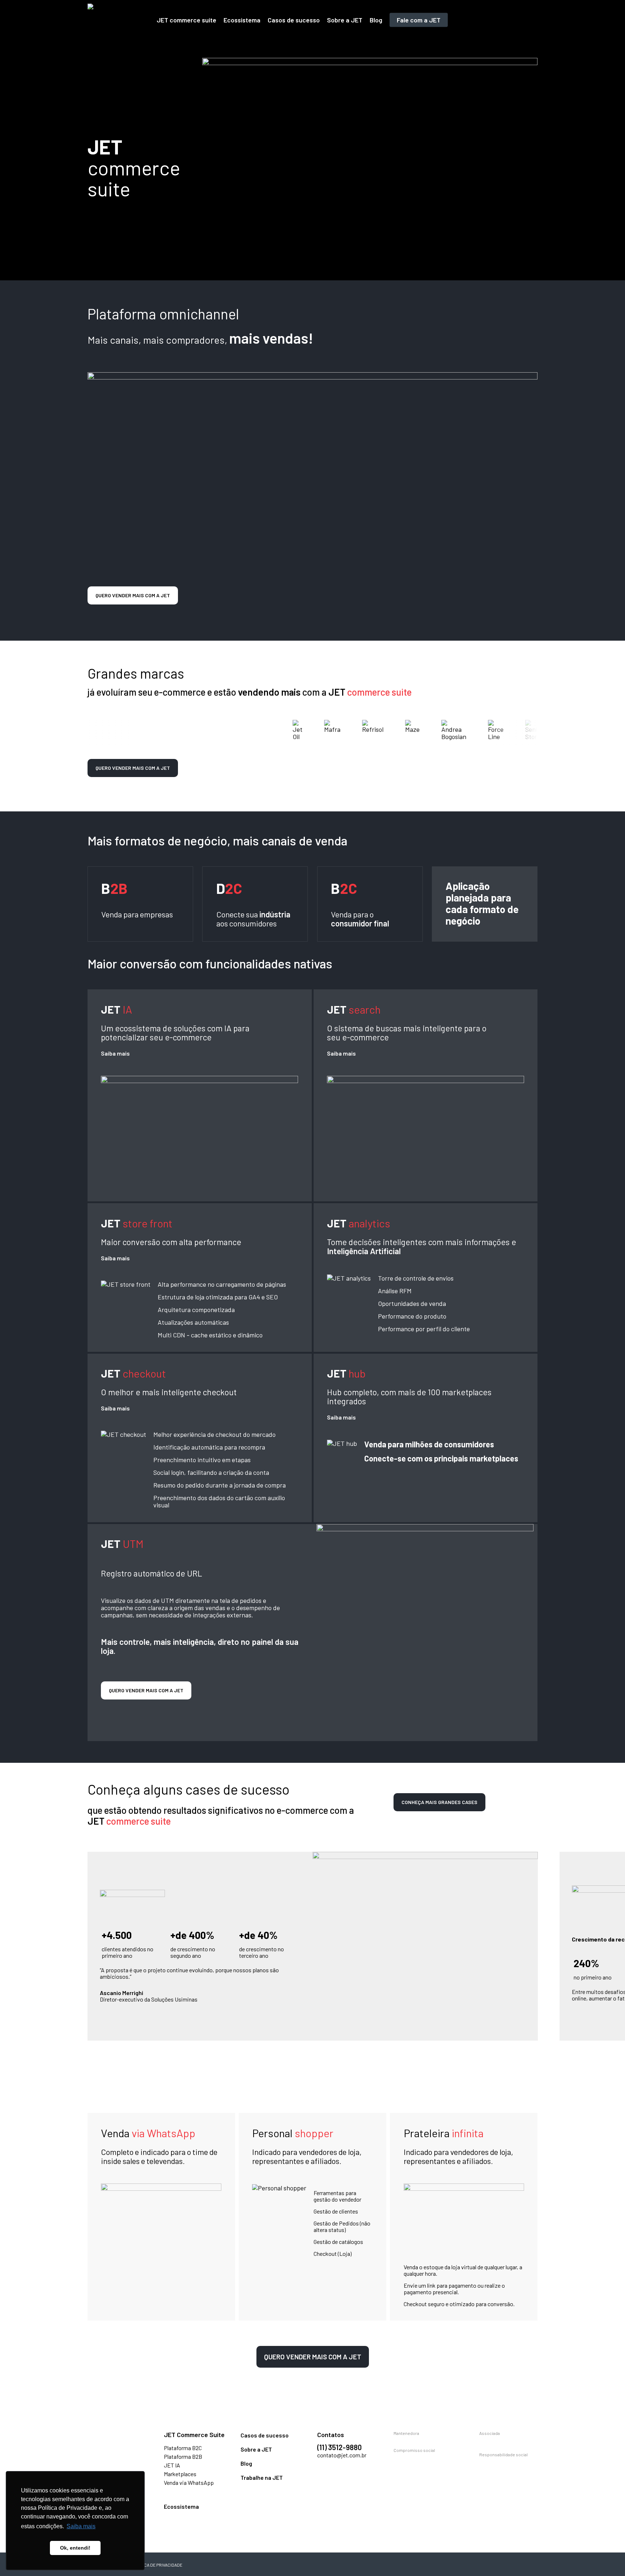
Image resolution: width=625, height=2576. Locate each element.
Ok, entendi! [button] (75, 2548)
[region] (313, 1953)
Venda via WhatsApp (189, 2482)
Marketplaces (180, 2474)
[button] (133, 595)
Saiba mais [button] (81, 2526)
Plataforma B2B (183, 2456)
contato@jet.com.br (342, 2455)
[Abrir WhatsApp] (607, 2558)
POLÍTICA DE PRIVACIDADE (157, 2565)
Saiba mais (115, 1053)
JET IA (172, 2465)
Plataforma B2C (183, 2448)
